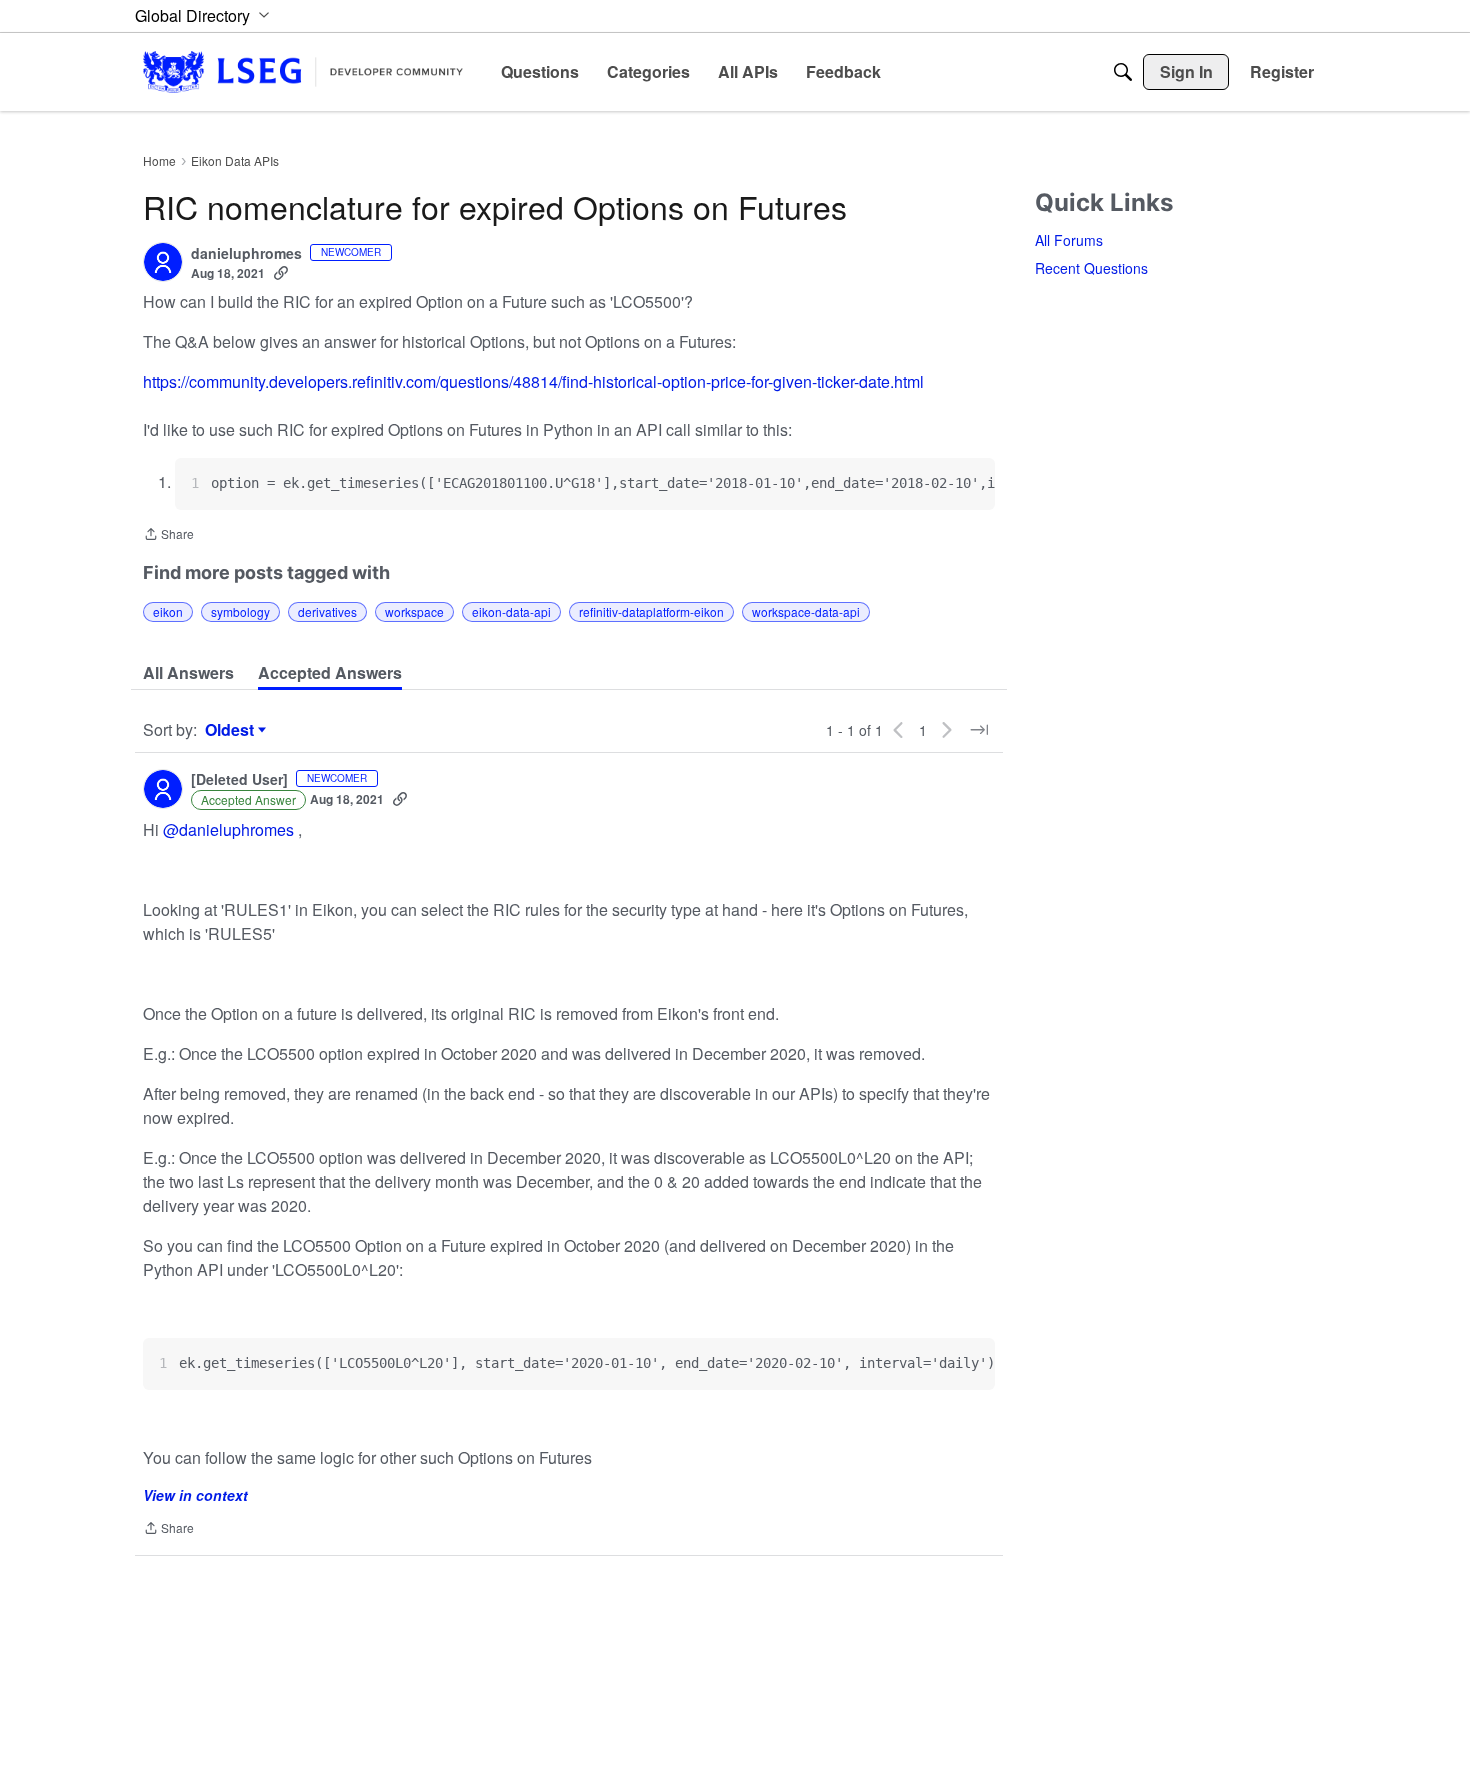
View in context (195, 1495)
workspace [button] (414, 611)
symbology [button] (240, 611)
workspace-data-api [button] (806, 611)
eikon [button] (168, 611)
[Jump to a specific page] (979, 730)
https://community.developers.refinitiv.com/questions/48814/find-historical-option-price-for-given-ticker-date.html (533, 381)
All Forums (1069, 240)
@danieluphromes (228, 829)
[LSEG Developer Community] (303, 71)
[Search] (1123, 72)
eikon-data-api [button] (511, 611)
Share (168, 535)
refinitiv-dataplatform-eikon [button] (651, 611)
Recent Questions (1091, 268)
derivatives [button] (327, 611)
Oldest (232, 730)
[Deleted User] (239, 780)
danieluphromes (246, 254)
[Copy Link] (281, 273)
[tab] (188, 673)
